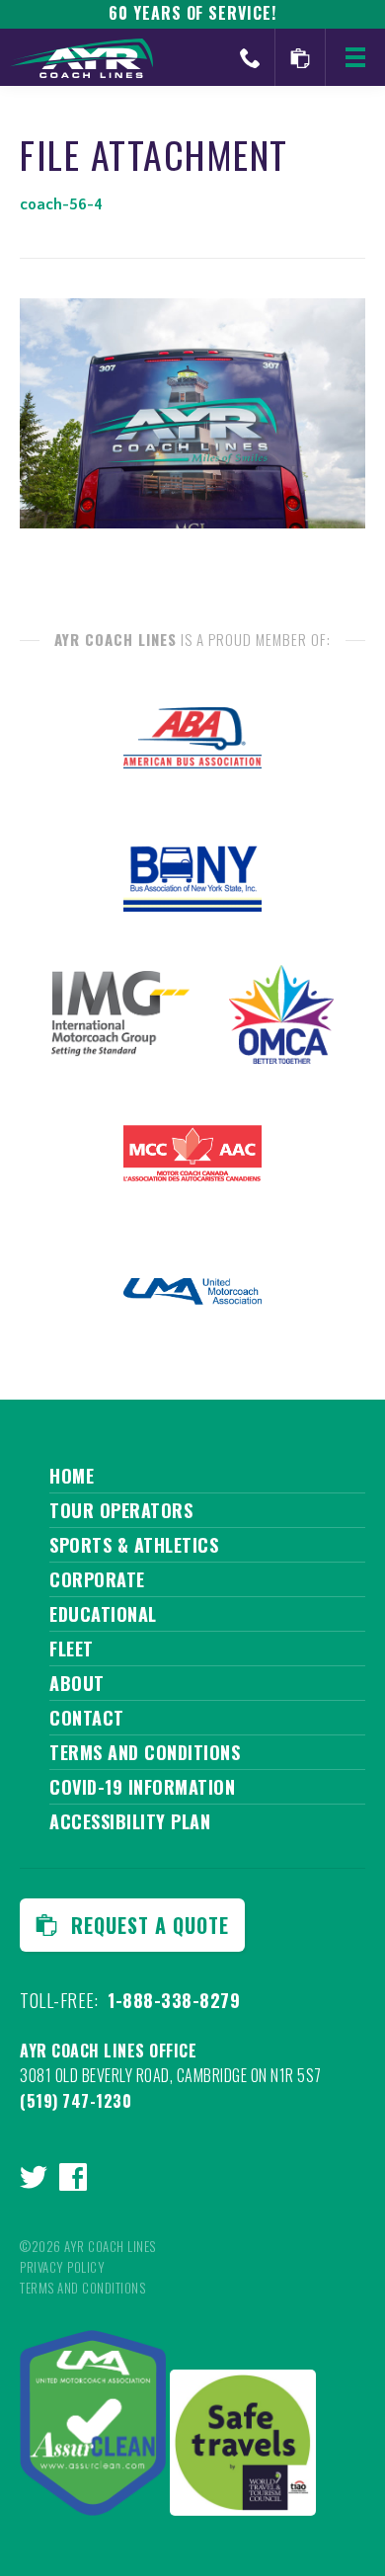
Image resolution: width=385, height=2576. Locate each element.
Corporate (97, 1579)
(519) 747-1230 (76, 2101)
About (77, 1683)
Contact (87, 1718)
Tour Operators (121, 1510)
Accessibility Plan (130, 1821)
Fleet (72, 1649)
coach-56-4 (61, 204)
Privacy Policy (62, 2267)
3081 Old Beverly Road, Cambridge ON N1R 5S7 (171, 2075)
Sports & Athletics (134, 1545)
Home (72, 1476)
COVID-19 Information (142, 1787)
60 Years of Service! (192, 13)
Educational (103, 1614)
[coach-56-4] (192, 523)
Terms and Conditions (145, 1752)
